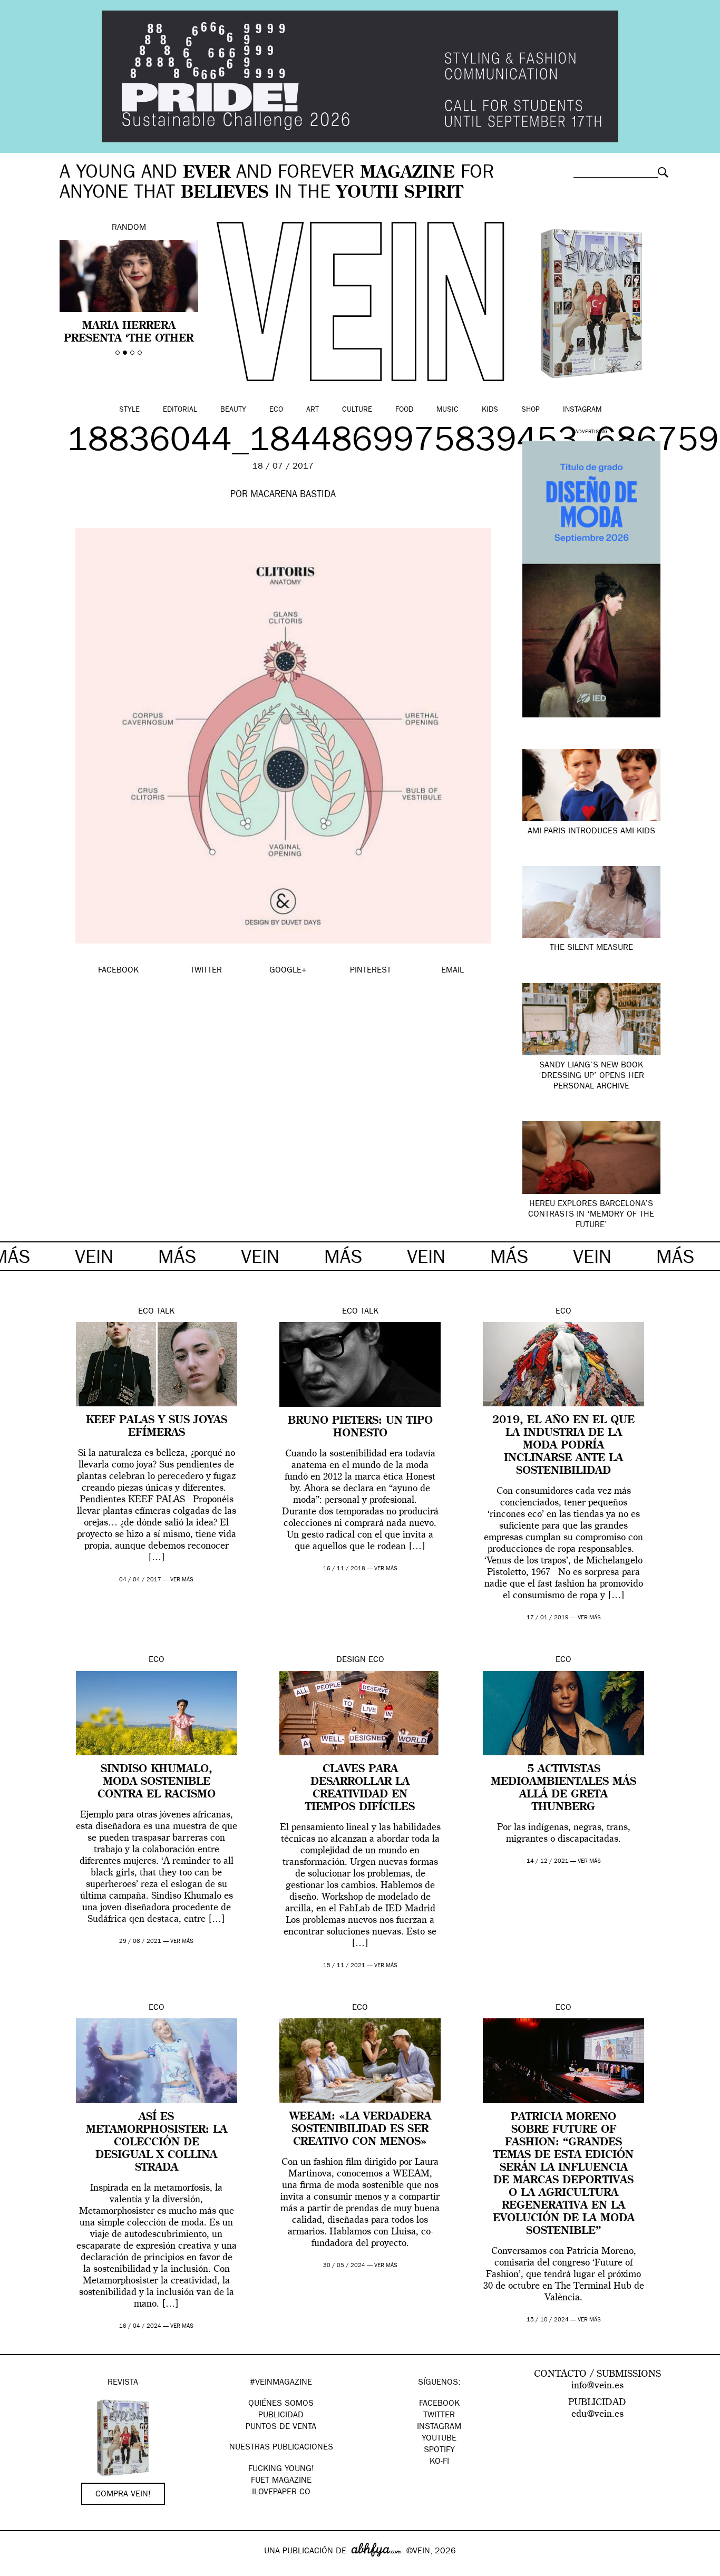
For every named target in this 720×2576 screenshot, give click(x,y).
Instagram (582, 410)
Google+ (19, 2569)
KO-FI (439, 2462)
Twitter (439, 2416)
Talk (166, 1312)
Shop (531, 410)
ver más (182, 1580)
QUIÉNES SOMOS (281, 2404)
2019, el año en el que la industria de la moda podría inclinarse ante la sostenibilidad (563, 1446)
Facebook (439, 2404)
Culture (357, 410)
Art (313, 410)
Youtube (439, 2439)
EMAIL (453, 971)
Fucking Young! (281, 2470)
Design (351, 1660)
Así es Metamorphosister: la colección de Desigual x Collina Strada (157, 2143)
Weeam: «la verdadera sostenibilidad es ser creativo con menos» (360, 2130)
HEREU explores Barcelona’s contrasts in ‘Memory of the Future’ (591, 1215)
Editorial (180, 410)
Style (129, 410)
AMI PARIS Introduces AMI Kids (591, 832)
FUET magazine (281, 2481)
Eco (276, 410)
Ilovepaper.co (281, 2493)
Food (404, 410)
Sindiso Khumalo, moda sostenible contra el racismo (157, 1782)
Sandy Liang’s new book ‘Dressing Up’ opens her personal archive (591, 1076)
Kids (490, 410)
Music (447, 410)
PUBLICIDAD (281, 2416)
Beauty (233, 410)
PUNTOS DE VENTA (281, 2427)
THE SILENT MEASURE (591, 948)
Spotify (439, 2451)
